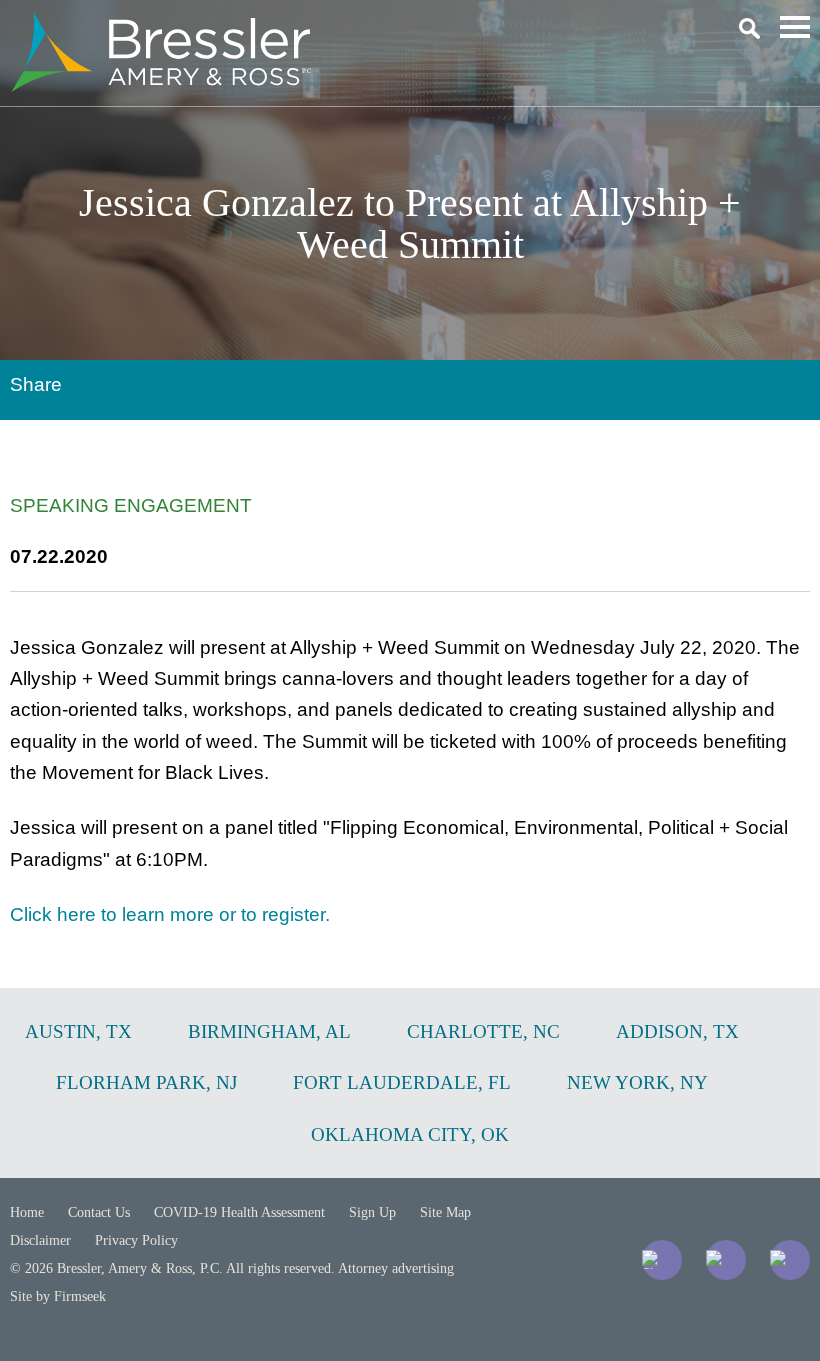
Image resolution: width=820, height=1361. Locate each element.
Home (27, 1212)
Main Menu (795, 27)
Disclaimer (40, 1240)
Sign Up (372, 1212)
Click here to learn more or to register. (170, 914)
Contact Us (99, 1212)
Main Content (337, 25)
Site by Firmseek (58, 1296)
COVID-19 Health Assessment (239, 1212)
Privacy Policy (136, 1240)
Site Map (445, 1212)
